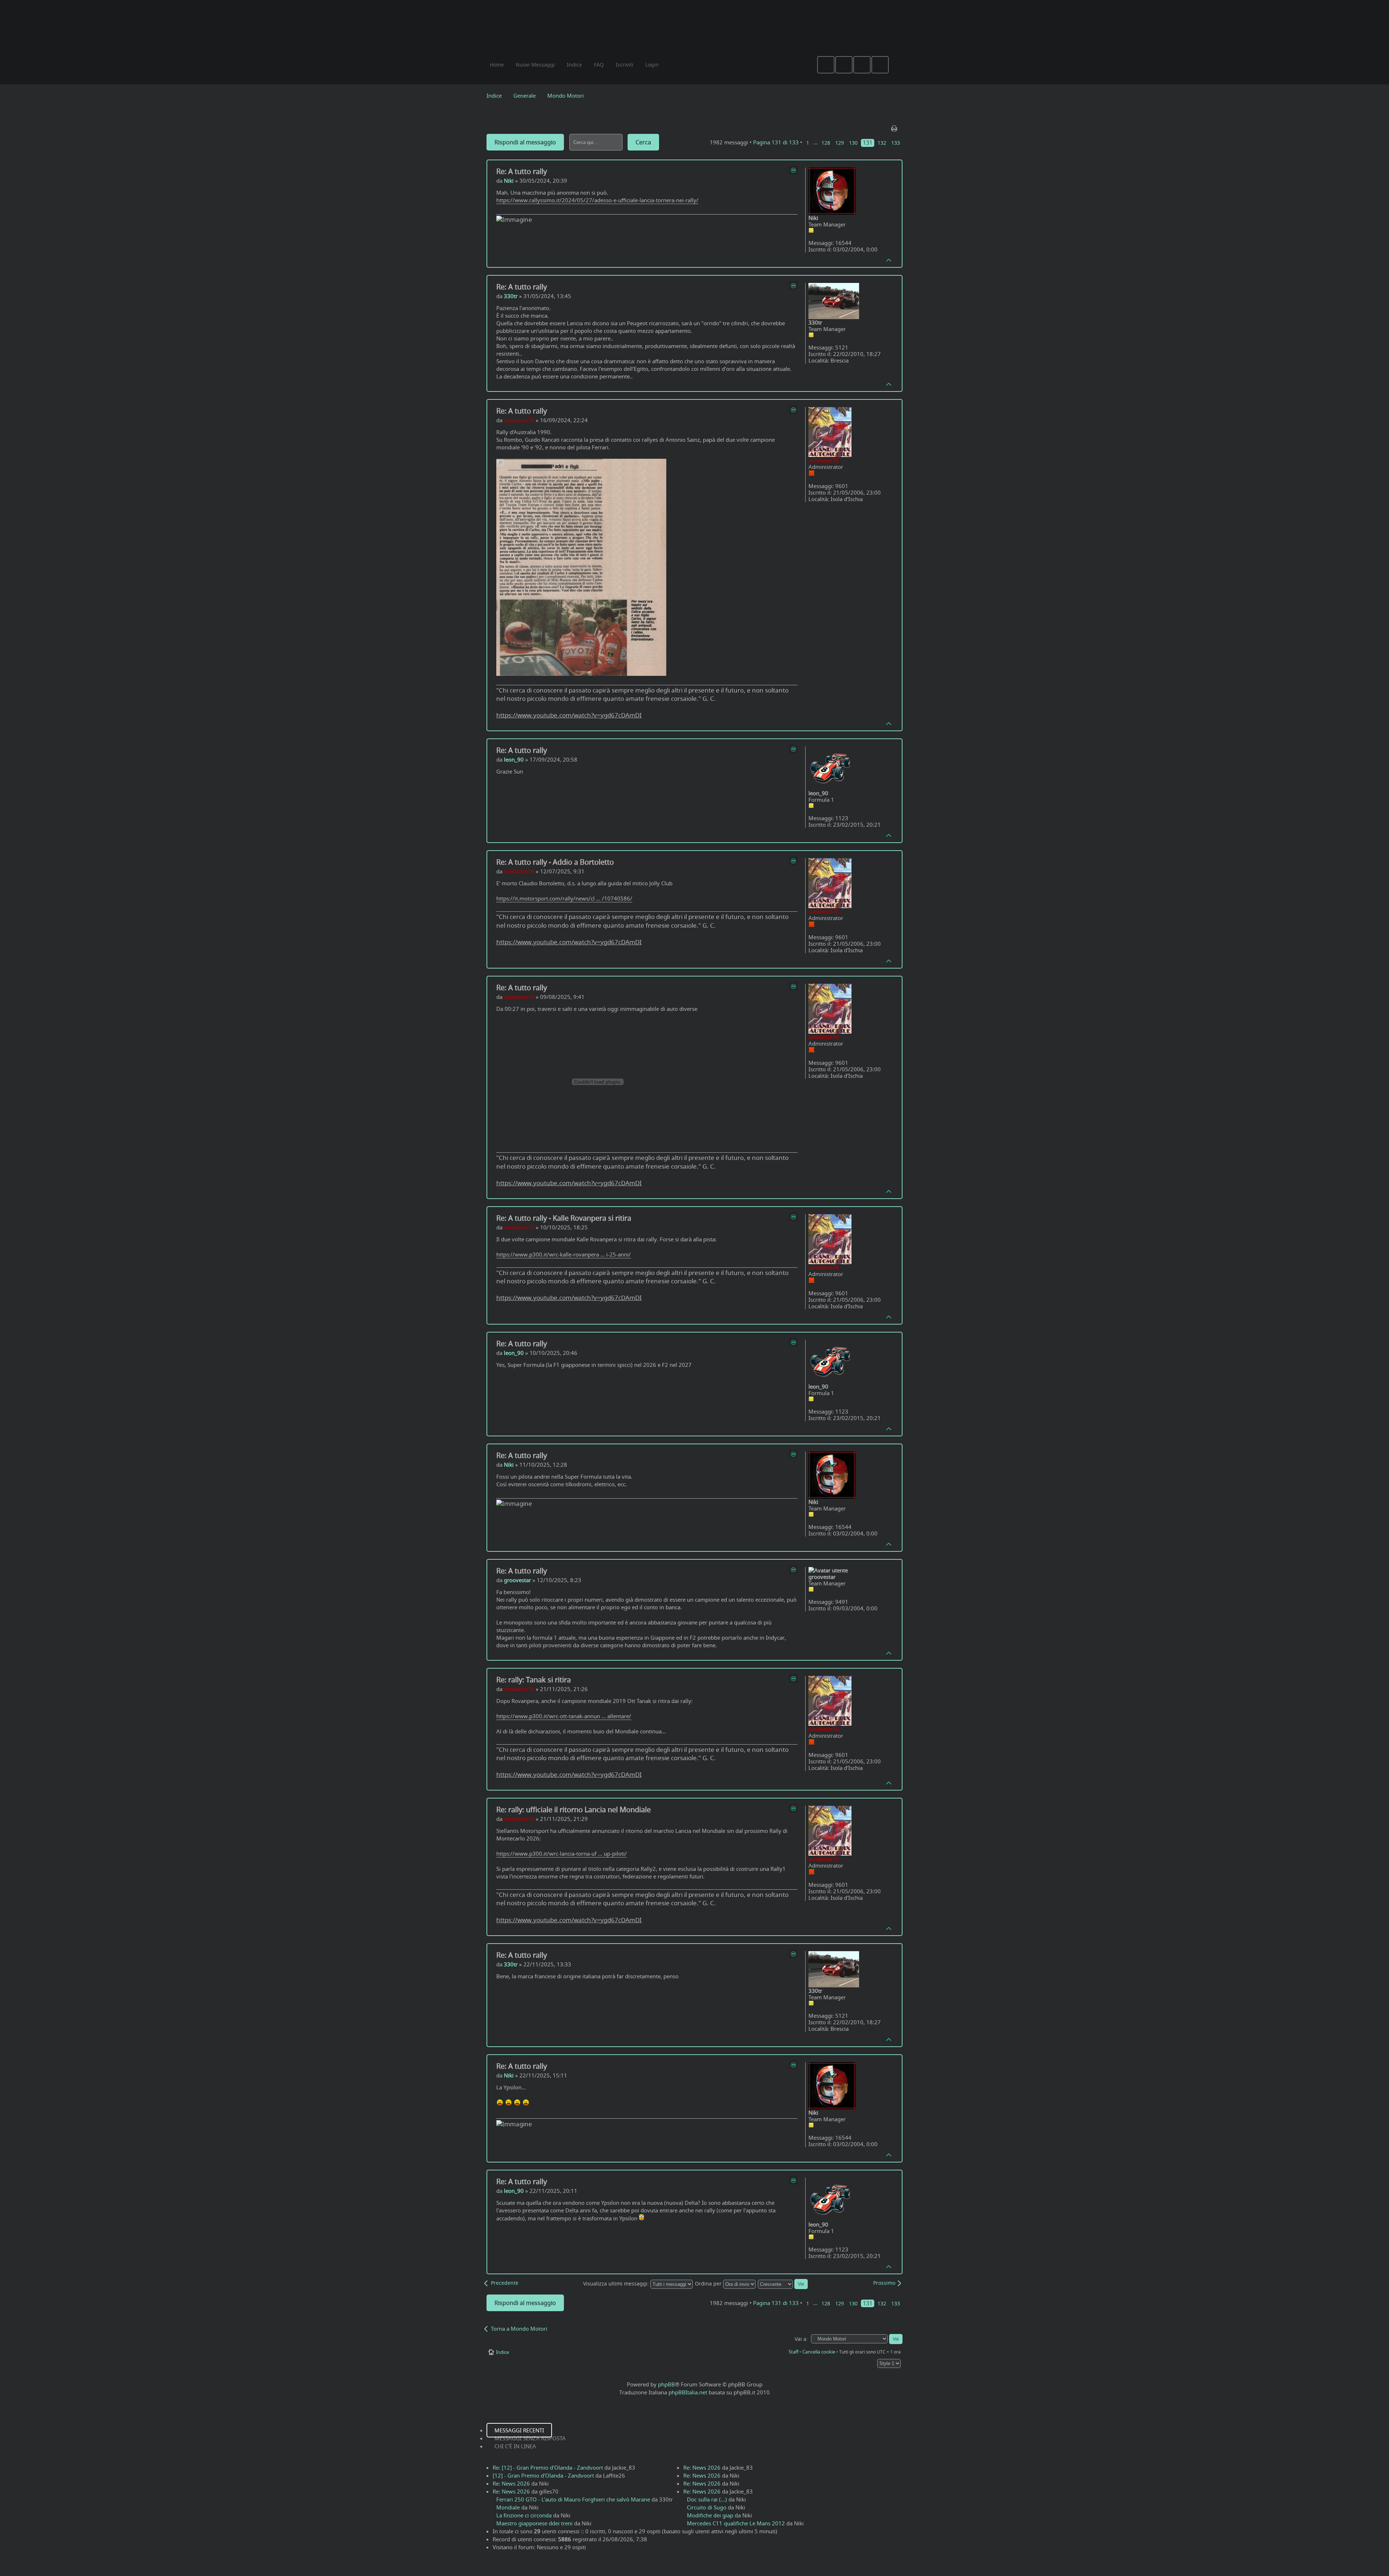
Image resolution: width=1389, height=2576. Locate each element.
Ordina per (709, 2284)
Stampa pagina (895, 127)
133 (896, 143)
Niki (509, 181)
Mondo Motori (566, 96)
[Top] (889, 260)
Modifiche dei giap (710, 2515)
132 (882, 143)
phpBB (666, 2384)
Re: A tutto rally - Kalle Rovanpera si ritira (564, 1218)
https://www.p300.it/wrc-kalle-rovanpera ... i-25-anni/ (564, 1254)
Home (497, 65)
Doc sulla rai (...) (707, 2499)
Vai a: (801, 2339)
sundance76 (519, 420)
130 (853, 143)
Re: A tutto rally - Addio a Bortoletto (555, 862)
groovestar (517, 1580)
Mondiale (508, 2507)
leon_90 (514, 759)
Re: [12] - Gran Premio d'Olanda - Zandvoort (548, 2467)
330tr (511, 296)
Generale (524, 96)
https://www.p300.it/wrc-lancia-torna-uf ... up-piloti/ (562, 1853)
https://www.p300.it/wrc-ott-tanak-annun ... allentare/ (564, 1716)
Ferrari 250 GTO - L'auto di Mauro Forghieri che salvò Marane (573, 2499)
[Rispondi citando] (793, 170)
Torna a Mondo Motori (519, 2329)
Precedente (505, 2283)
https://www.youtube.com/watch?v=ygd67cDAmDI (569, 715)
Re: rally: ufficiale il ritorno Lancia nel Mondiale (574, 1810)
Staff (793, 2352)
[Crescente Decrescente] (783, 2284)
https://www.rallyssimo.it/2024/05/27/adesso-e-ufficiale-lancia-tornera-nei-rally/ (597, 200)
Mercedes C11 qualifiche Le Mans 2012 (736, 2523)
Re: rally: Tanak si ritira (534, 1680)
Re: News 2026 (511, 2483)
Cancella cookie (819, 2352)
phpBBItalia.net (688, 2392)
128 (826, 143)
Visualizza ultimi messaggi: (617, 2284)
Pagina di (776, 142)
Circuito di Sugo (707, 2507)
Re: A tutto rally (522, 171)
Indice (494, 96)
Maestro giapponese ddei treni (534, 2523)
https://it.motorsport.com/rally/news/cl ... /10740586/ (564, 898)
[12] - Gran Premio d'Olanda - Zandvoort (543, 2475)
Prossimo (884, 2283)
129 (840, 143)
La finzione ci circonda (524, 2515)
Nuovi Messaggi (535, 65)
